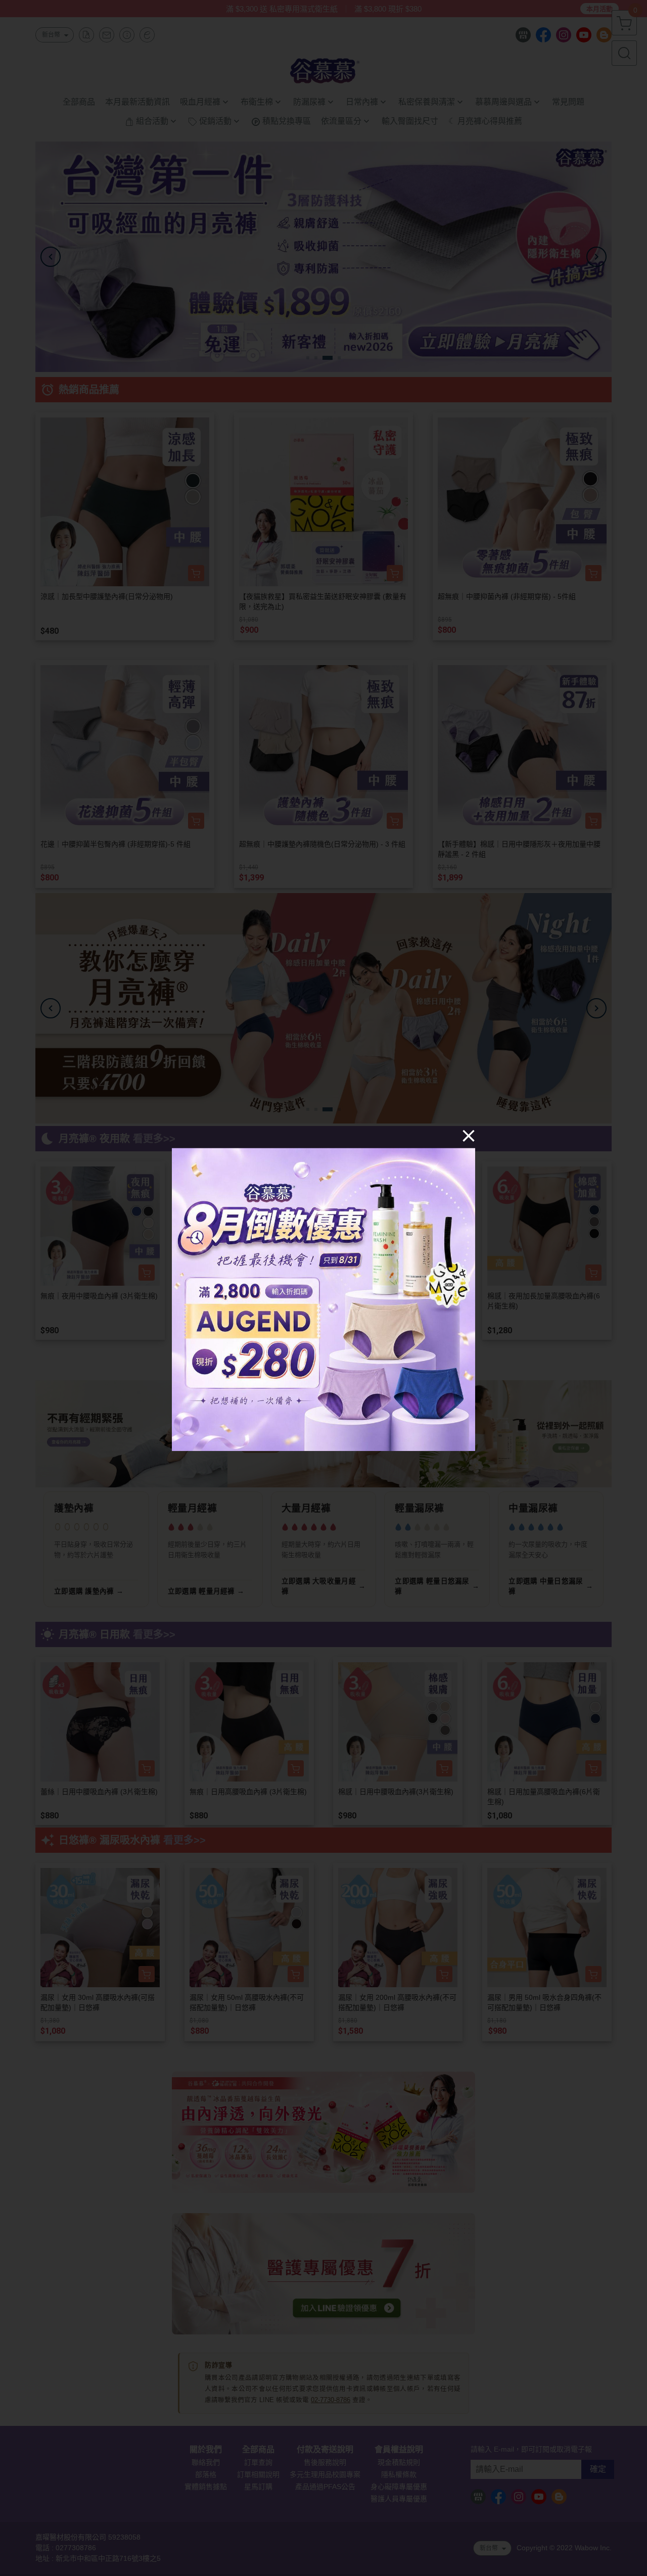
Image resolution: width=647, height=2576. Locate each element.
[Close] (469, 1135)
